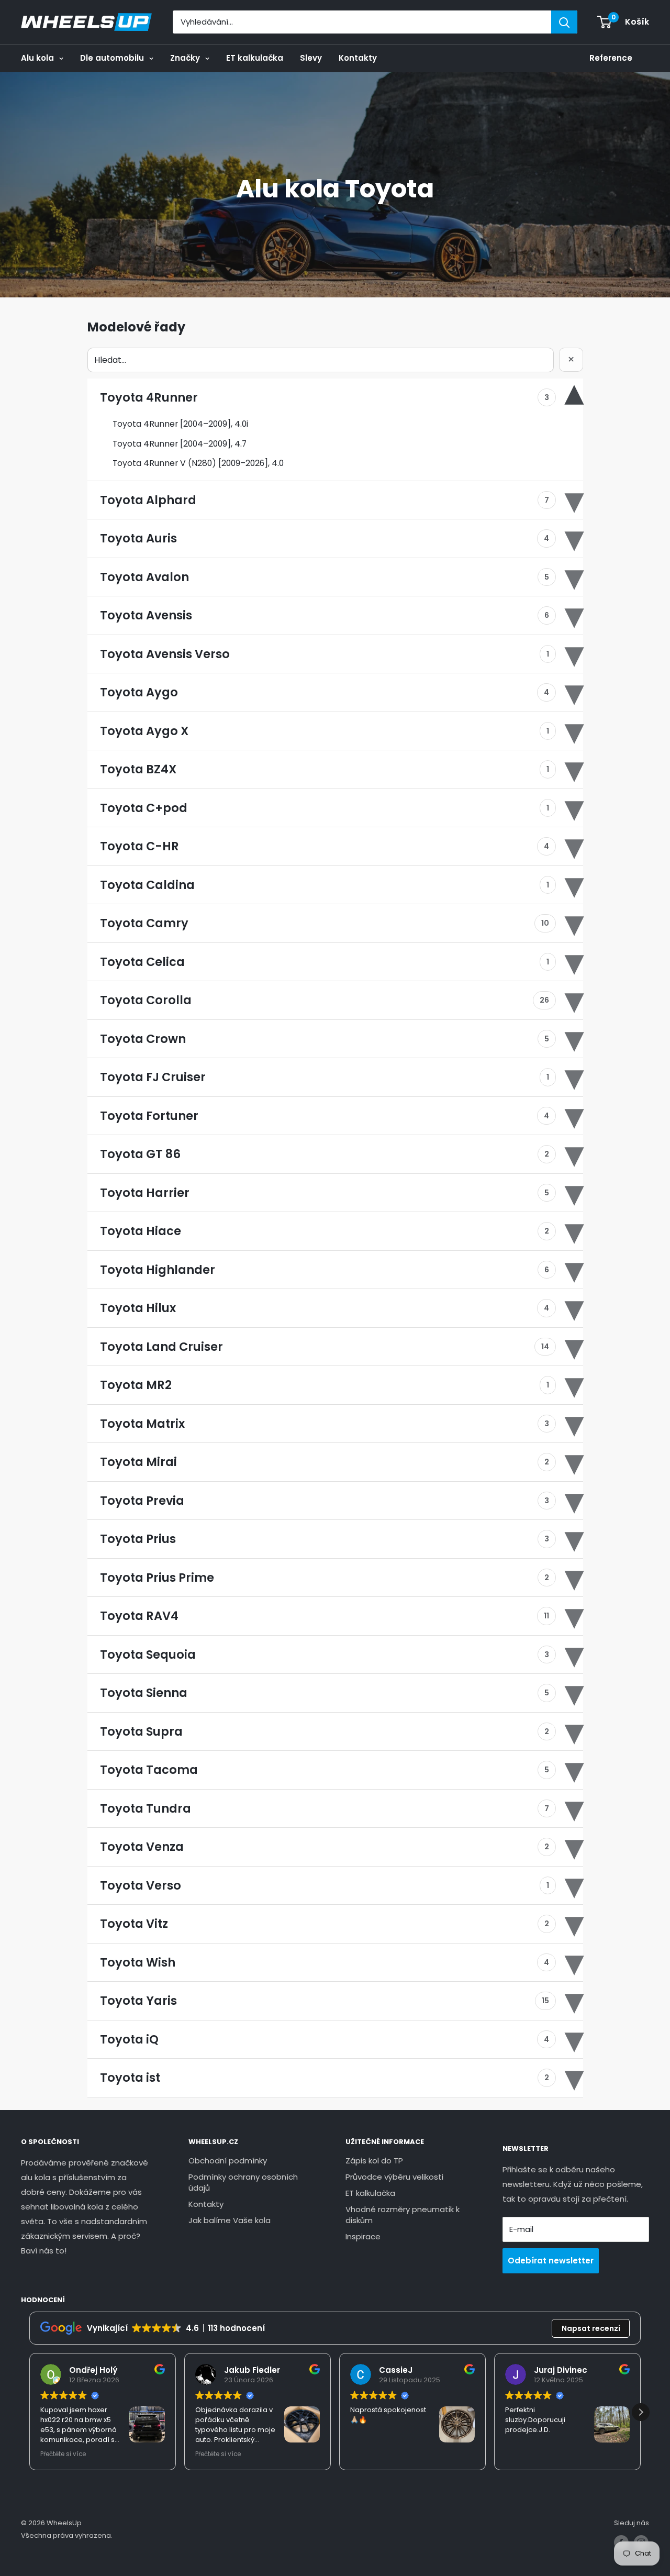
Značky (185, 58)
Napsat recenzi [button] (591, 2328)
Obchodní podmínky (228, 2161)
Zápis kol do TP (374, 2161)
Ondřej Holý (93, 2370)
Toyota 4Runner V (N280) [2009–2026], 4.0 (198, 463)
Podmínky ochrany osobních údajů (243, 2182)
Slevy (311, 58)
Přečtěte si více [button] (63, 2454)
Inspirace (363, 2236)
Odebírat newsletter (551, 2261)
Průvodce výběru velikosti (394, 2177)
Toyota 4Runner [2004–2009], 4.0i (180, 424)
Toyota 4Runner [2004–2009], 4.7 (180, 444)
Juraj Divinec (561, 2370)
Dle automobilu (112, 58)
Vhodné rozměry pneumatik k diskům (403, 2215)
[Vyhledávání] (564, 22)
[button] (641, 2412)
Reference (611, 58)
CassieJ (396, 2370)
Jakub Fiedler (252, 2370)
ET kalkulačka (255, 58)
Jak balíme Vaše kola (230, 2220)
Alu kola (37, 58)
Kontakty (358, 58)
